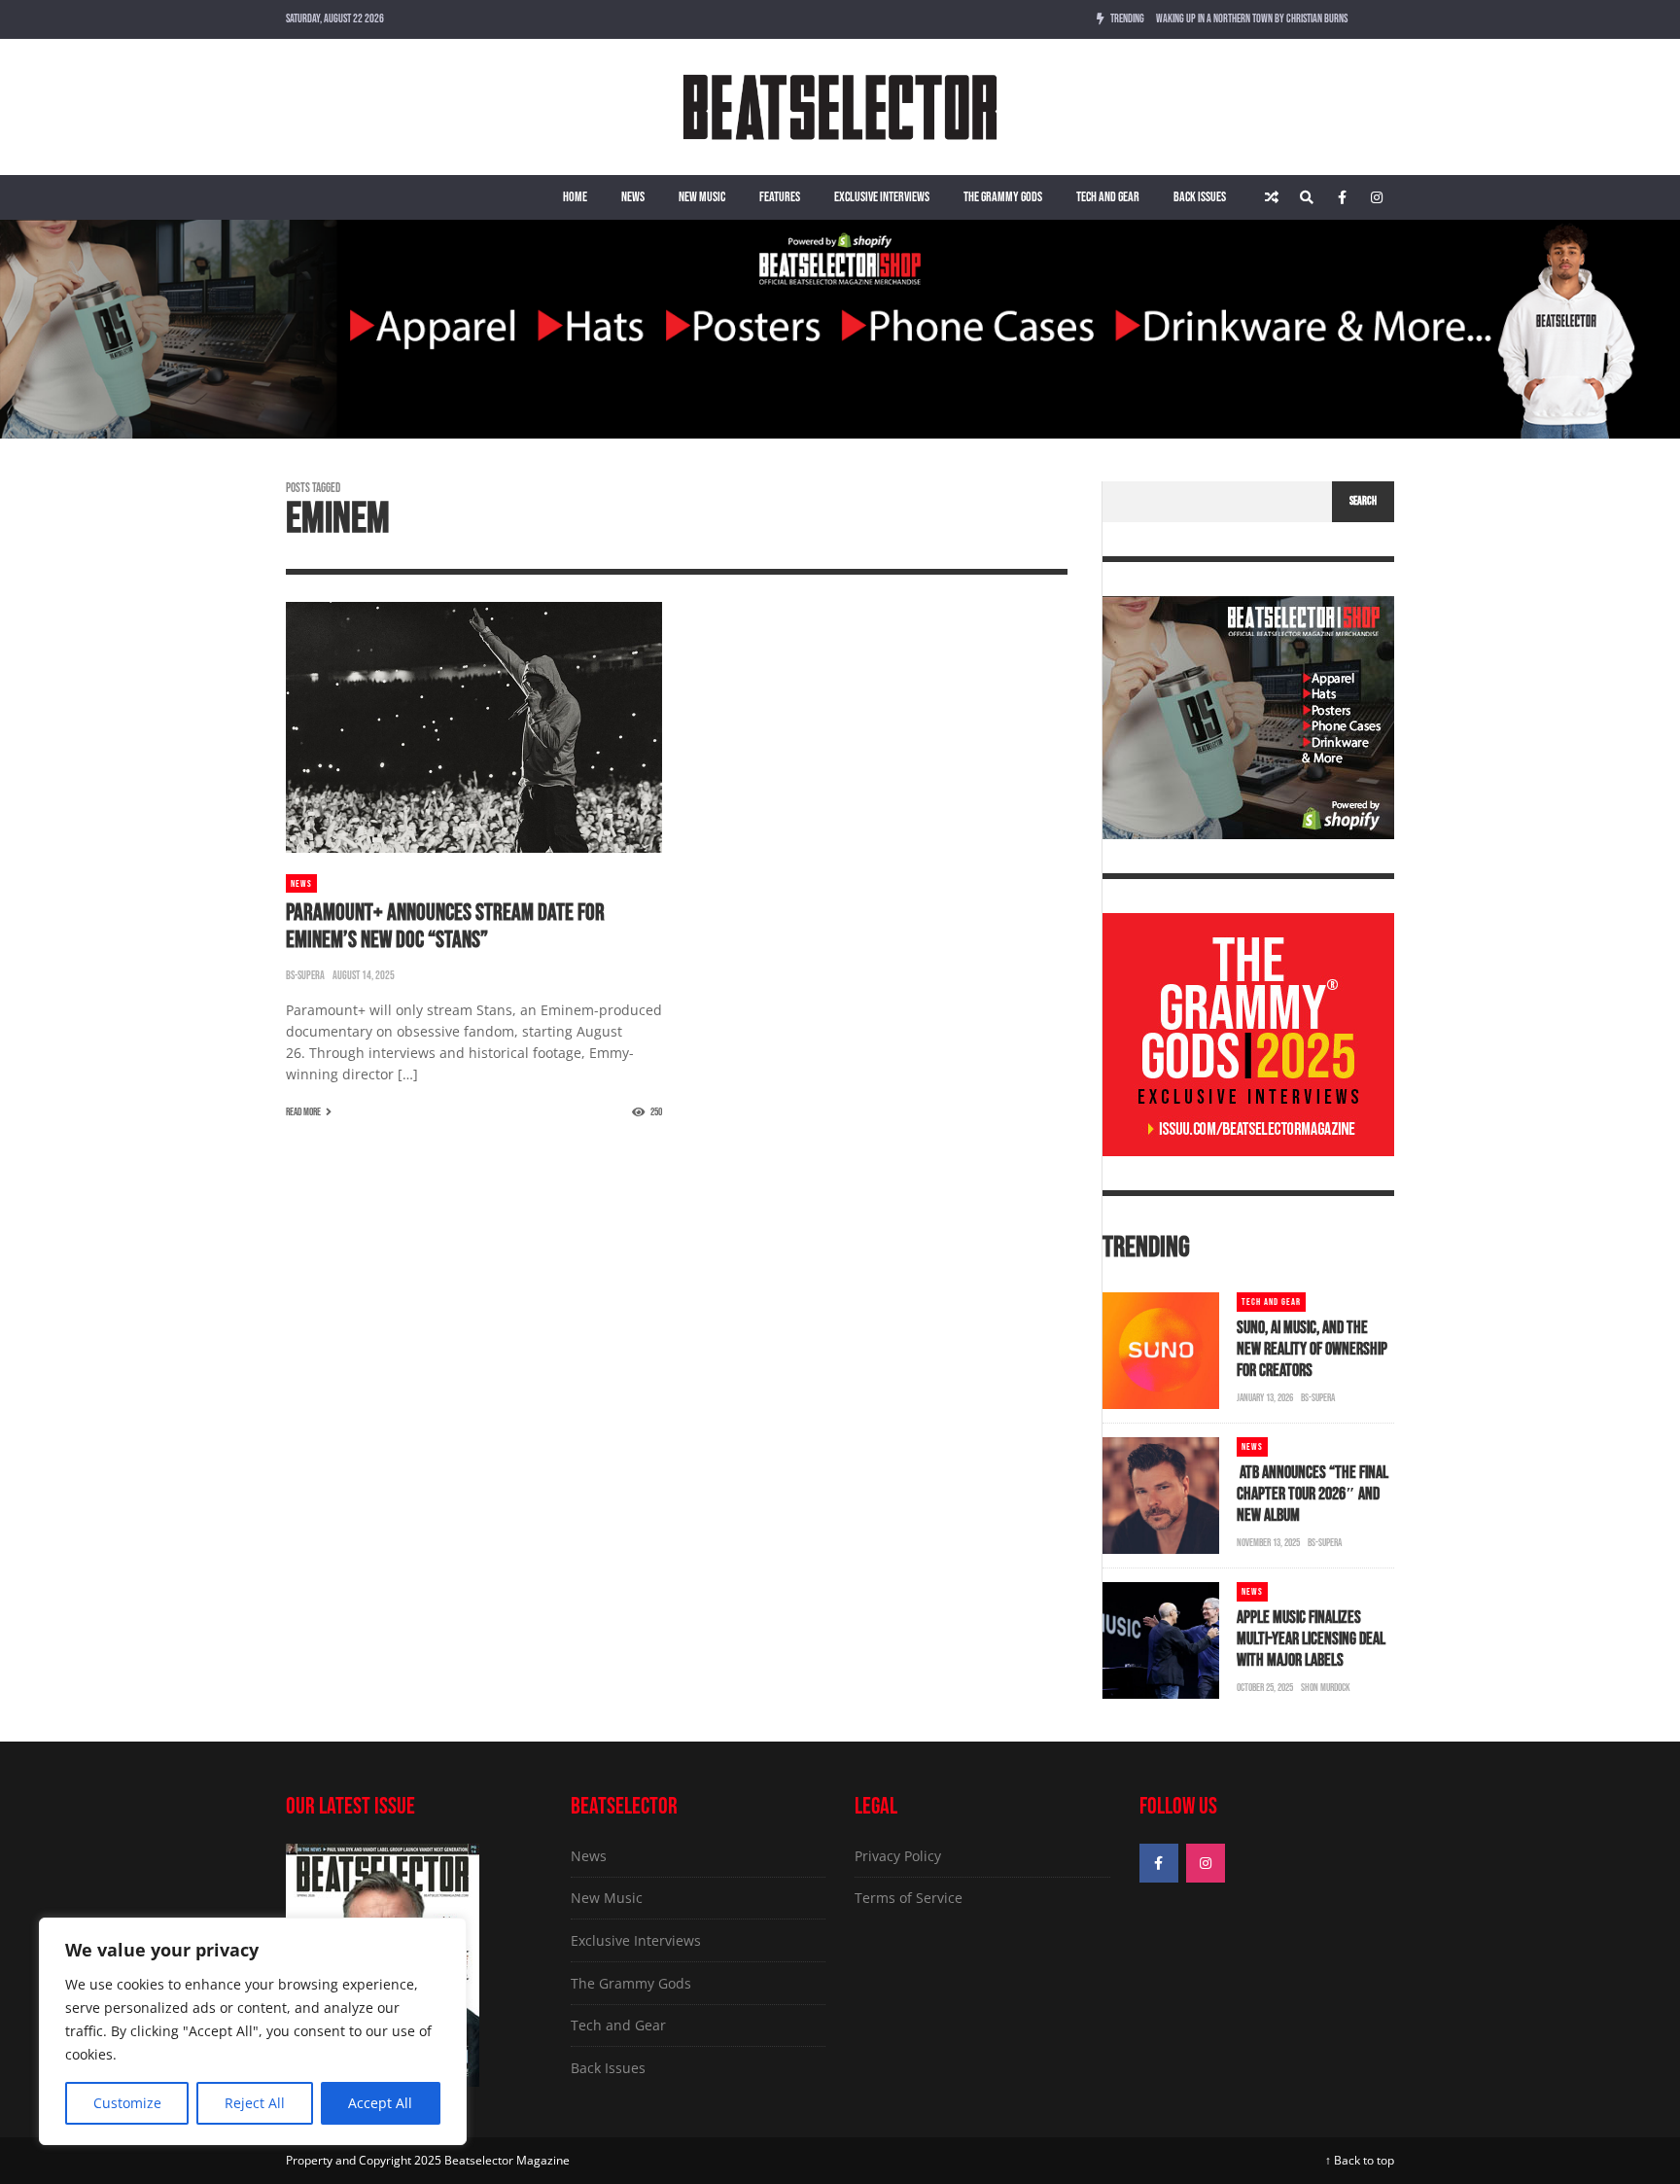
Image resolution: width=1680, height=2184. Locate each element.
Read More (303, 1112)
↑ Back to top (1360, 2160)
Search (1363, 501)
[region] (253, 2031)
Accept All (380, 2103)
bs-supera (305, 976)
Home (575, 197)
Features (780, 197)
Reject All (255, 2103)
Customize (127, 2103)
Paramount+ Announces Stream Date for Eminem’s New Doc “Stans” (445, 926)
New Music (702, 197)
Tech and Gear (1108, 197)
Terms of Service (909, 1898)
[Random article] (1272, 197)
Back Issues (1200, 197)
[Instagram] (1377, 197)
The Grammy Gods (1003, 197)
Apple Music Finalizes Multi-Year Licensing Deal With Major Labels (1311, 1639)
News (633, 197)
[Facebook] (1342, 197)
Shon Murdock (1326, 1688)
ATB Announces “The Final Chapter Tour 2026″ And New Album (1312, 1494)
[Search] (1307, 197)
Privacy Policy (898, 1856)
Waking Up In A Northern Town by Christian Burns (1252, 19)
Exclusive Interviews (882, 197)
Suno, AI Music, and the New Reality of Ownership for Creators (1312, 1349)
